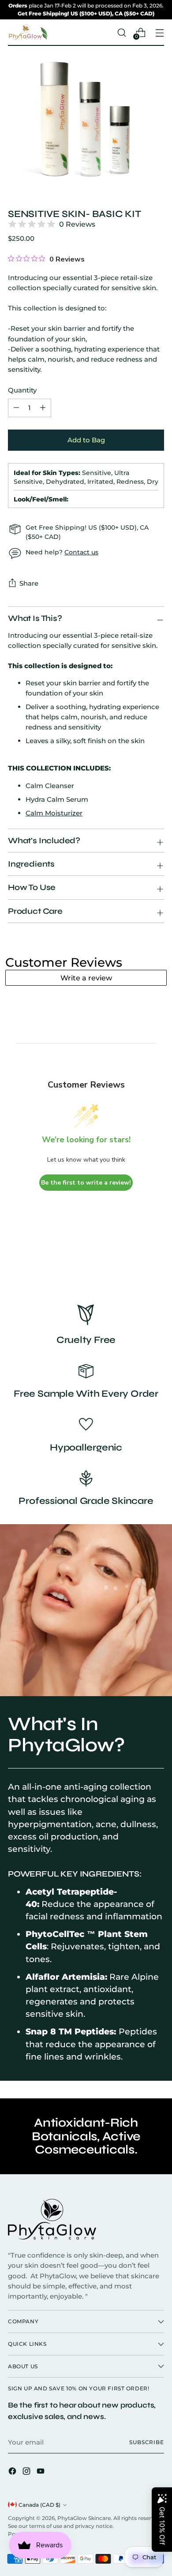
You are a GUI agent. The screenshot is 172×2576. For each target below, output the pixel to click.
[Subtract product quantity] (43, 408)
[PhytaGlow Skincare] (28, 33)
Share (29, 583)
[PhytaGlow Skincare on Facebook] (13, 2472)
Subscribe (147, 2442)
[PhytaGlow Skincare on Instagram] (27, 2472)
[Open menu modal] (159, 32)
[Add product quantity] (16, 408)
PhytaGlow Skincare (84, 2518)
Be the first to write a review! (86, 1183)
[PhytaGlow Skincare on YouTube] (41, 2472)
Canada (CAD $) (39, 2505)
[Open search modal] (122, 32)
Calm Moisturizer (54, 813)
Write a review (86, 978)
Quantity (22, 390)
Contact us (81, 552)
